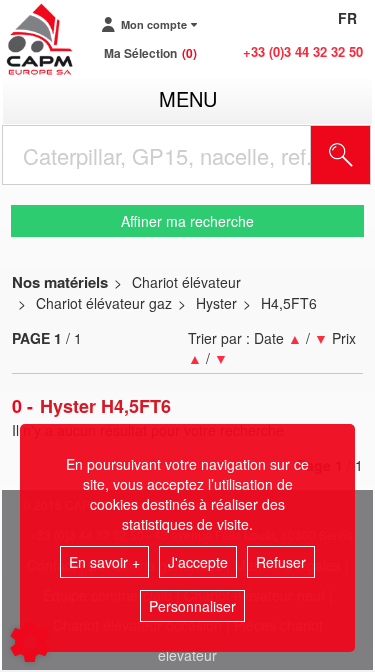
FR (347, 18)
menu (188, 98)
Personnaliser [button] (192, 606)
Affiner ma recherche (187, 221)
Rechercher (366, 155)
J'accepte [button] (198, 562)
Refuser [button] (281, 562)
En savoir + (104, 562)
